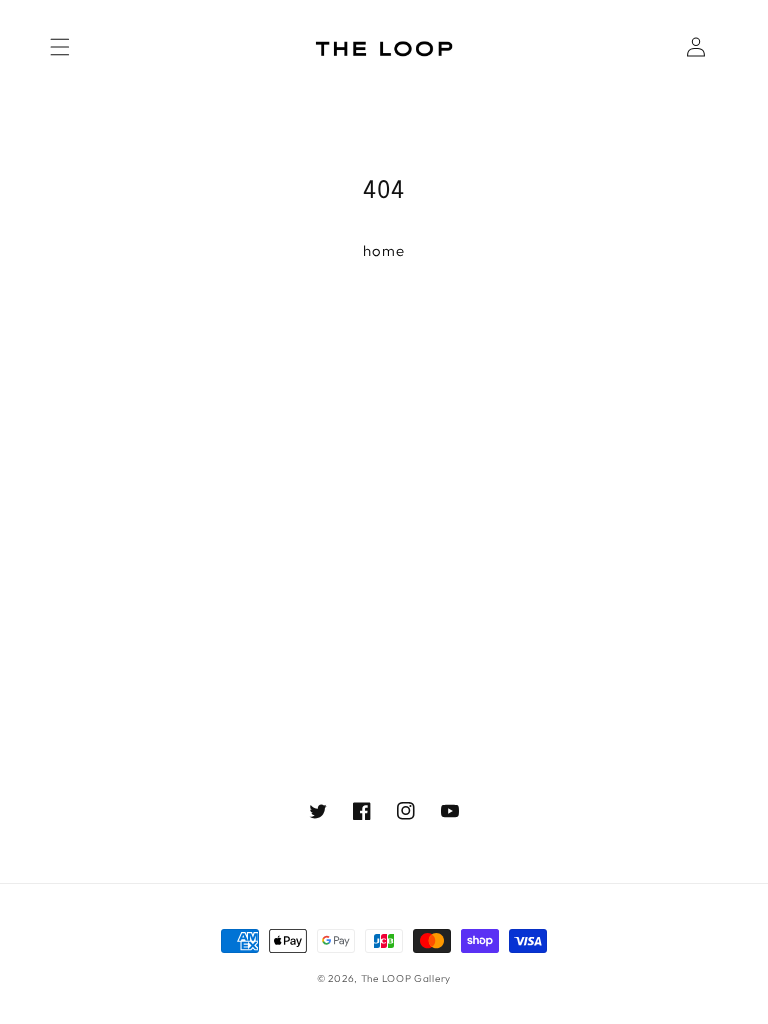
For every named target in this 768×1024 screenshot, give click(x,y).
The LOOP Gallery (406, 978)
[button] (60, 47)
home (384, 250)
